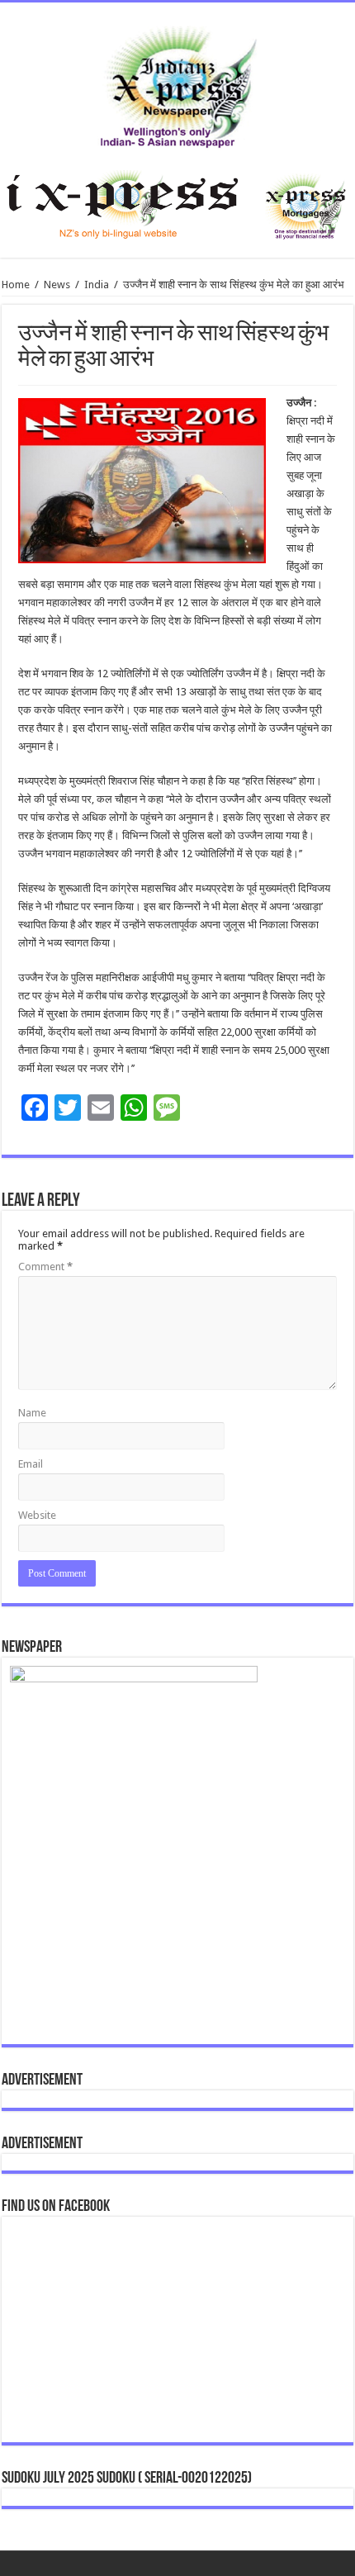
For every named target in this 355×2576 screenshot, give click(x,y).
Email (31, 1464)
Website (37, 1515)
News (57, 285)
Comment (45, 1267)
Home (16, 285)
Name (32, 1413)
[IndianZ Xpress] (178, 83)
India (97, 285)
